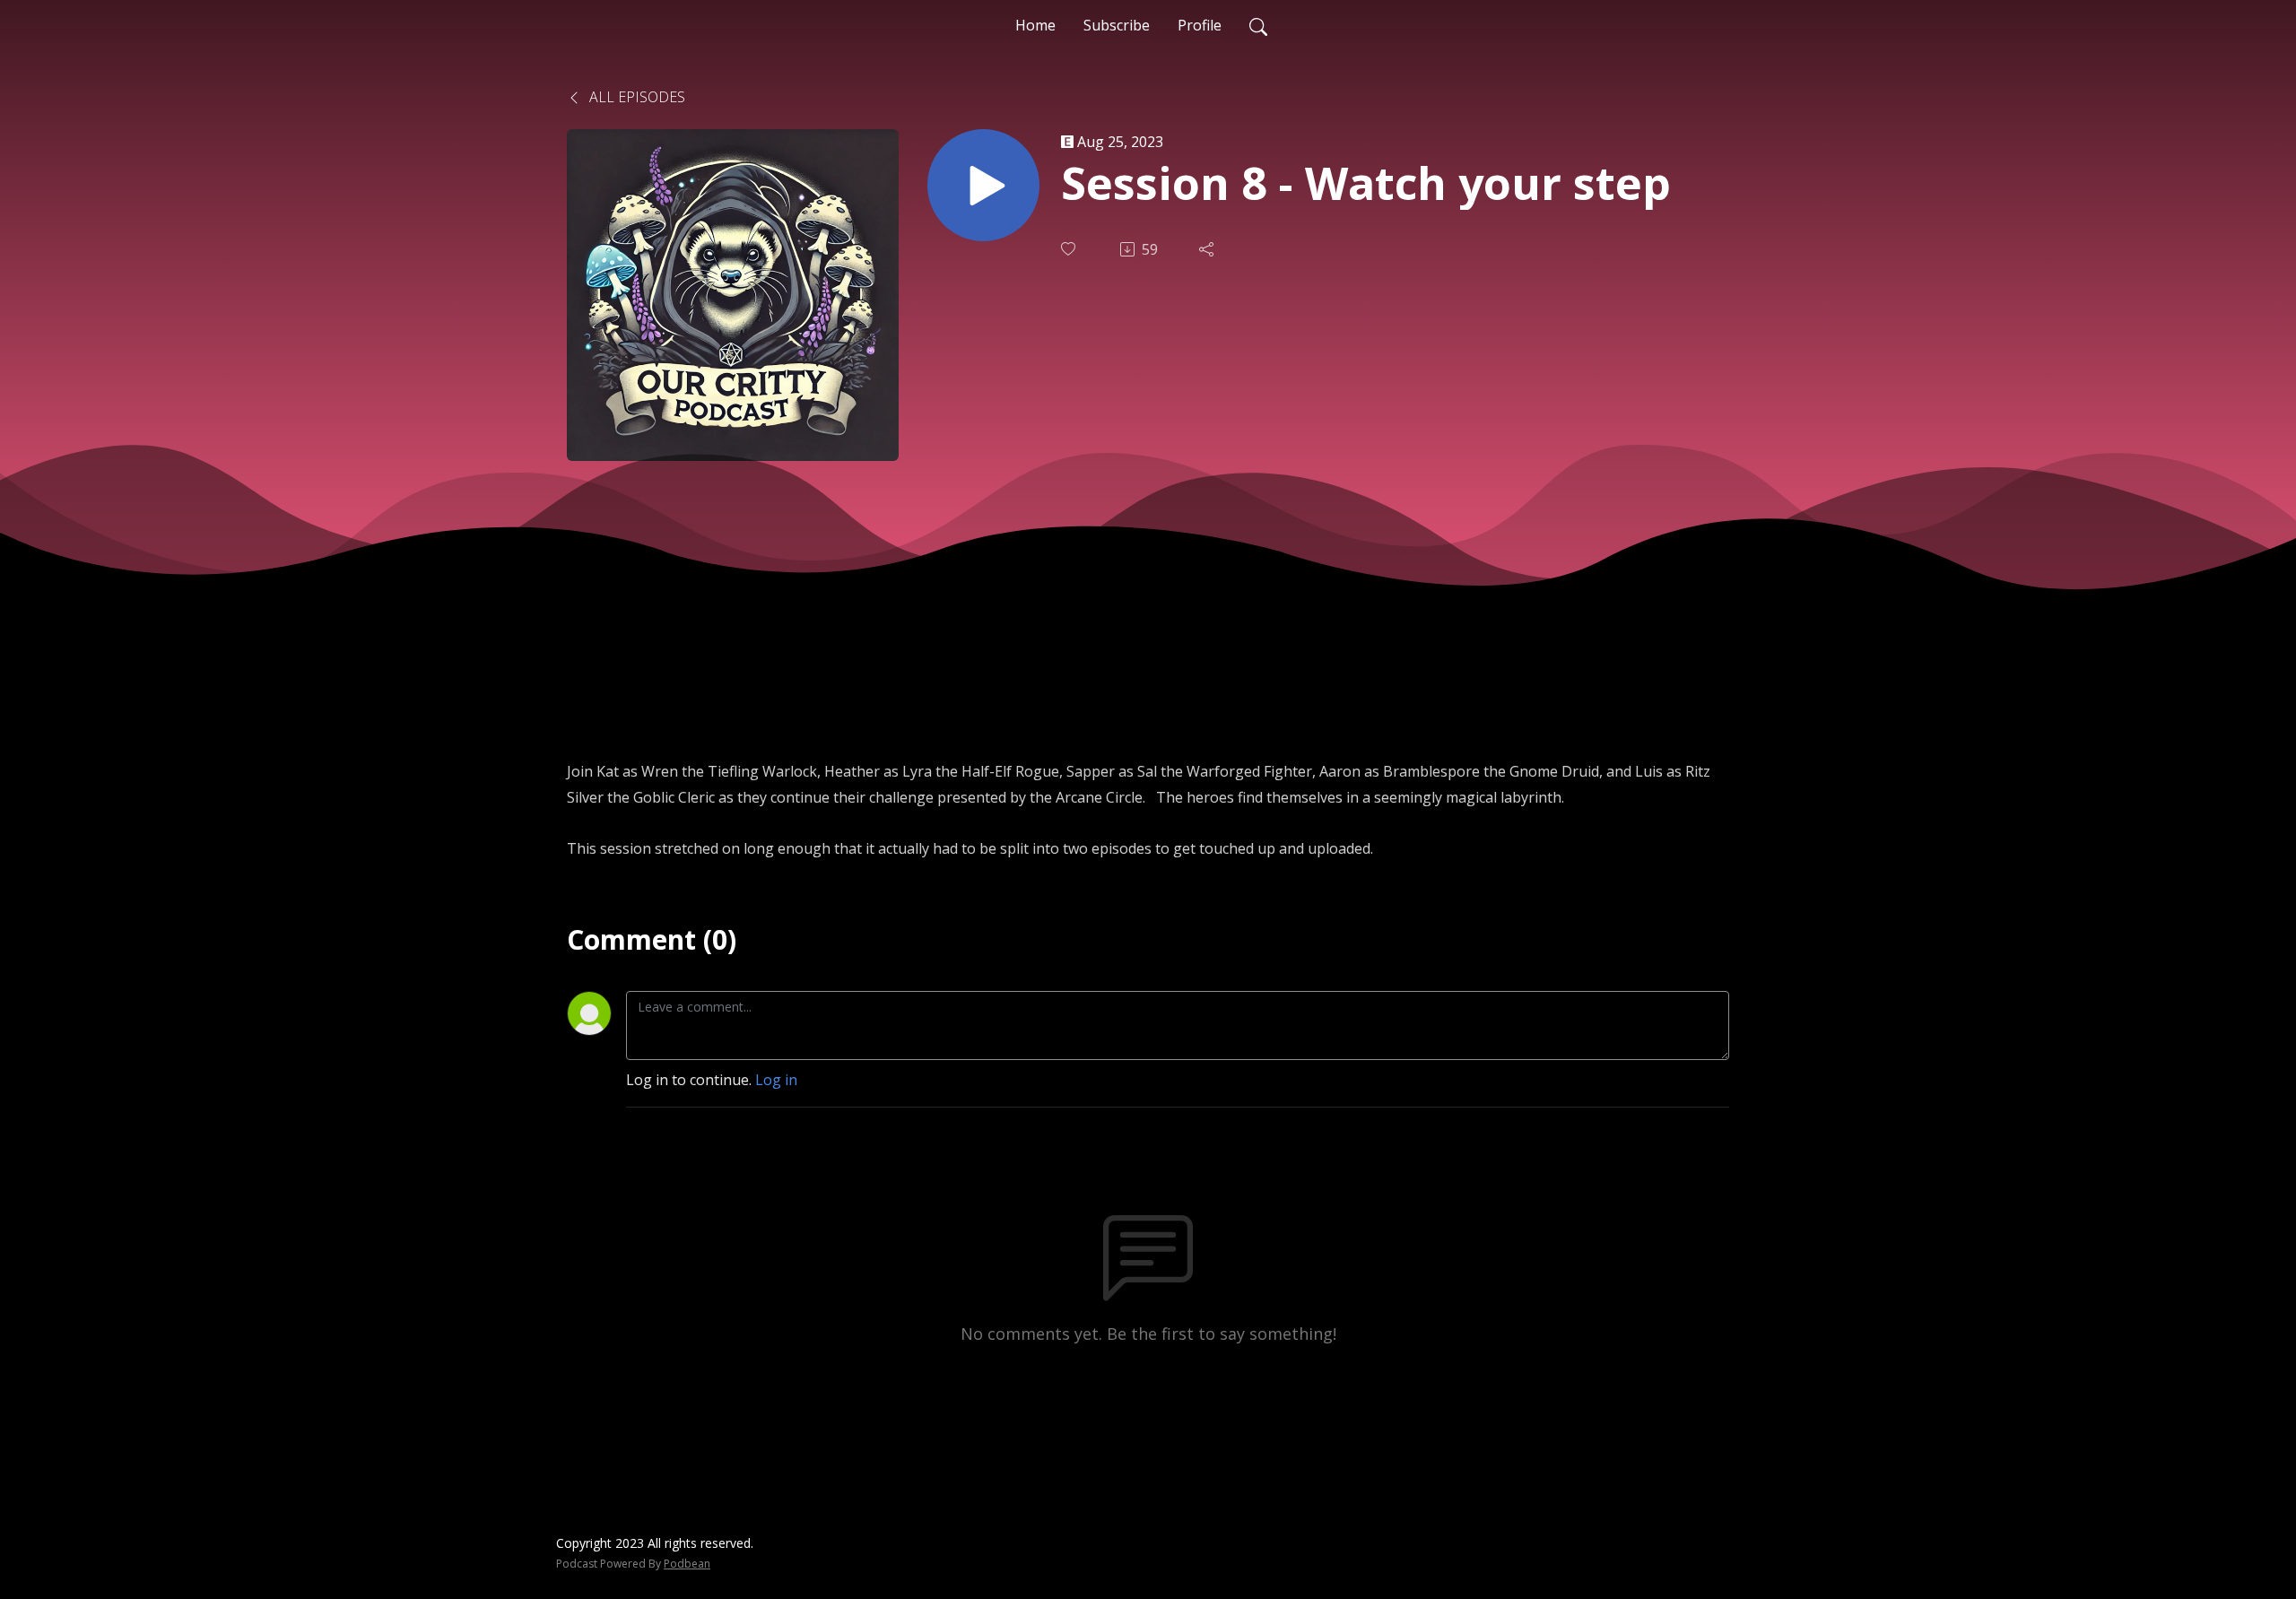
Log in (776, 1080)
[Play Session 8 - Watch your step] (983, 185)
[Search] (1258, 25)
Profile (1200, 25)
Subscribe (1117, 25)
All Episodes (635, 97)
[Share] (1208, 249)
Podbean (687, 1564)
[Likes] (1070, 249)
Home (1035, 25)
